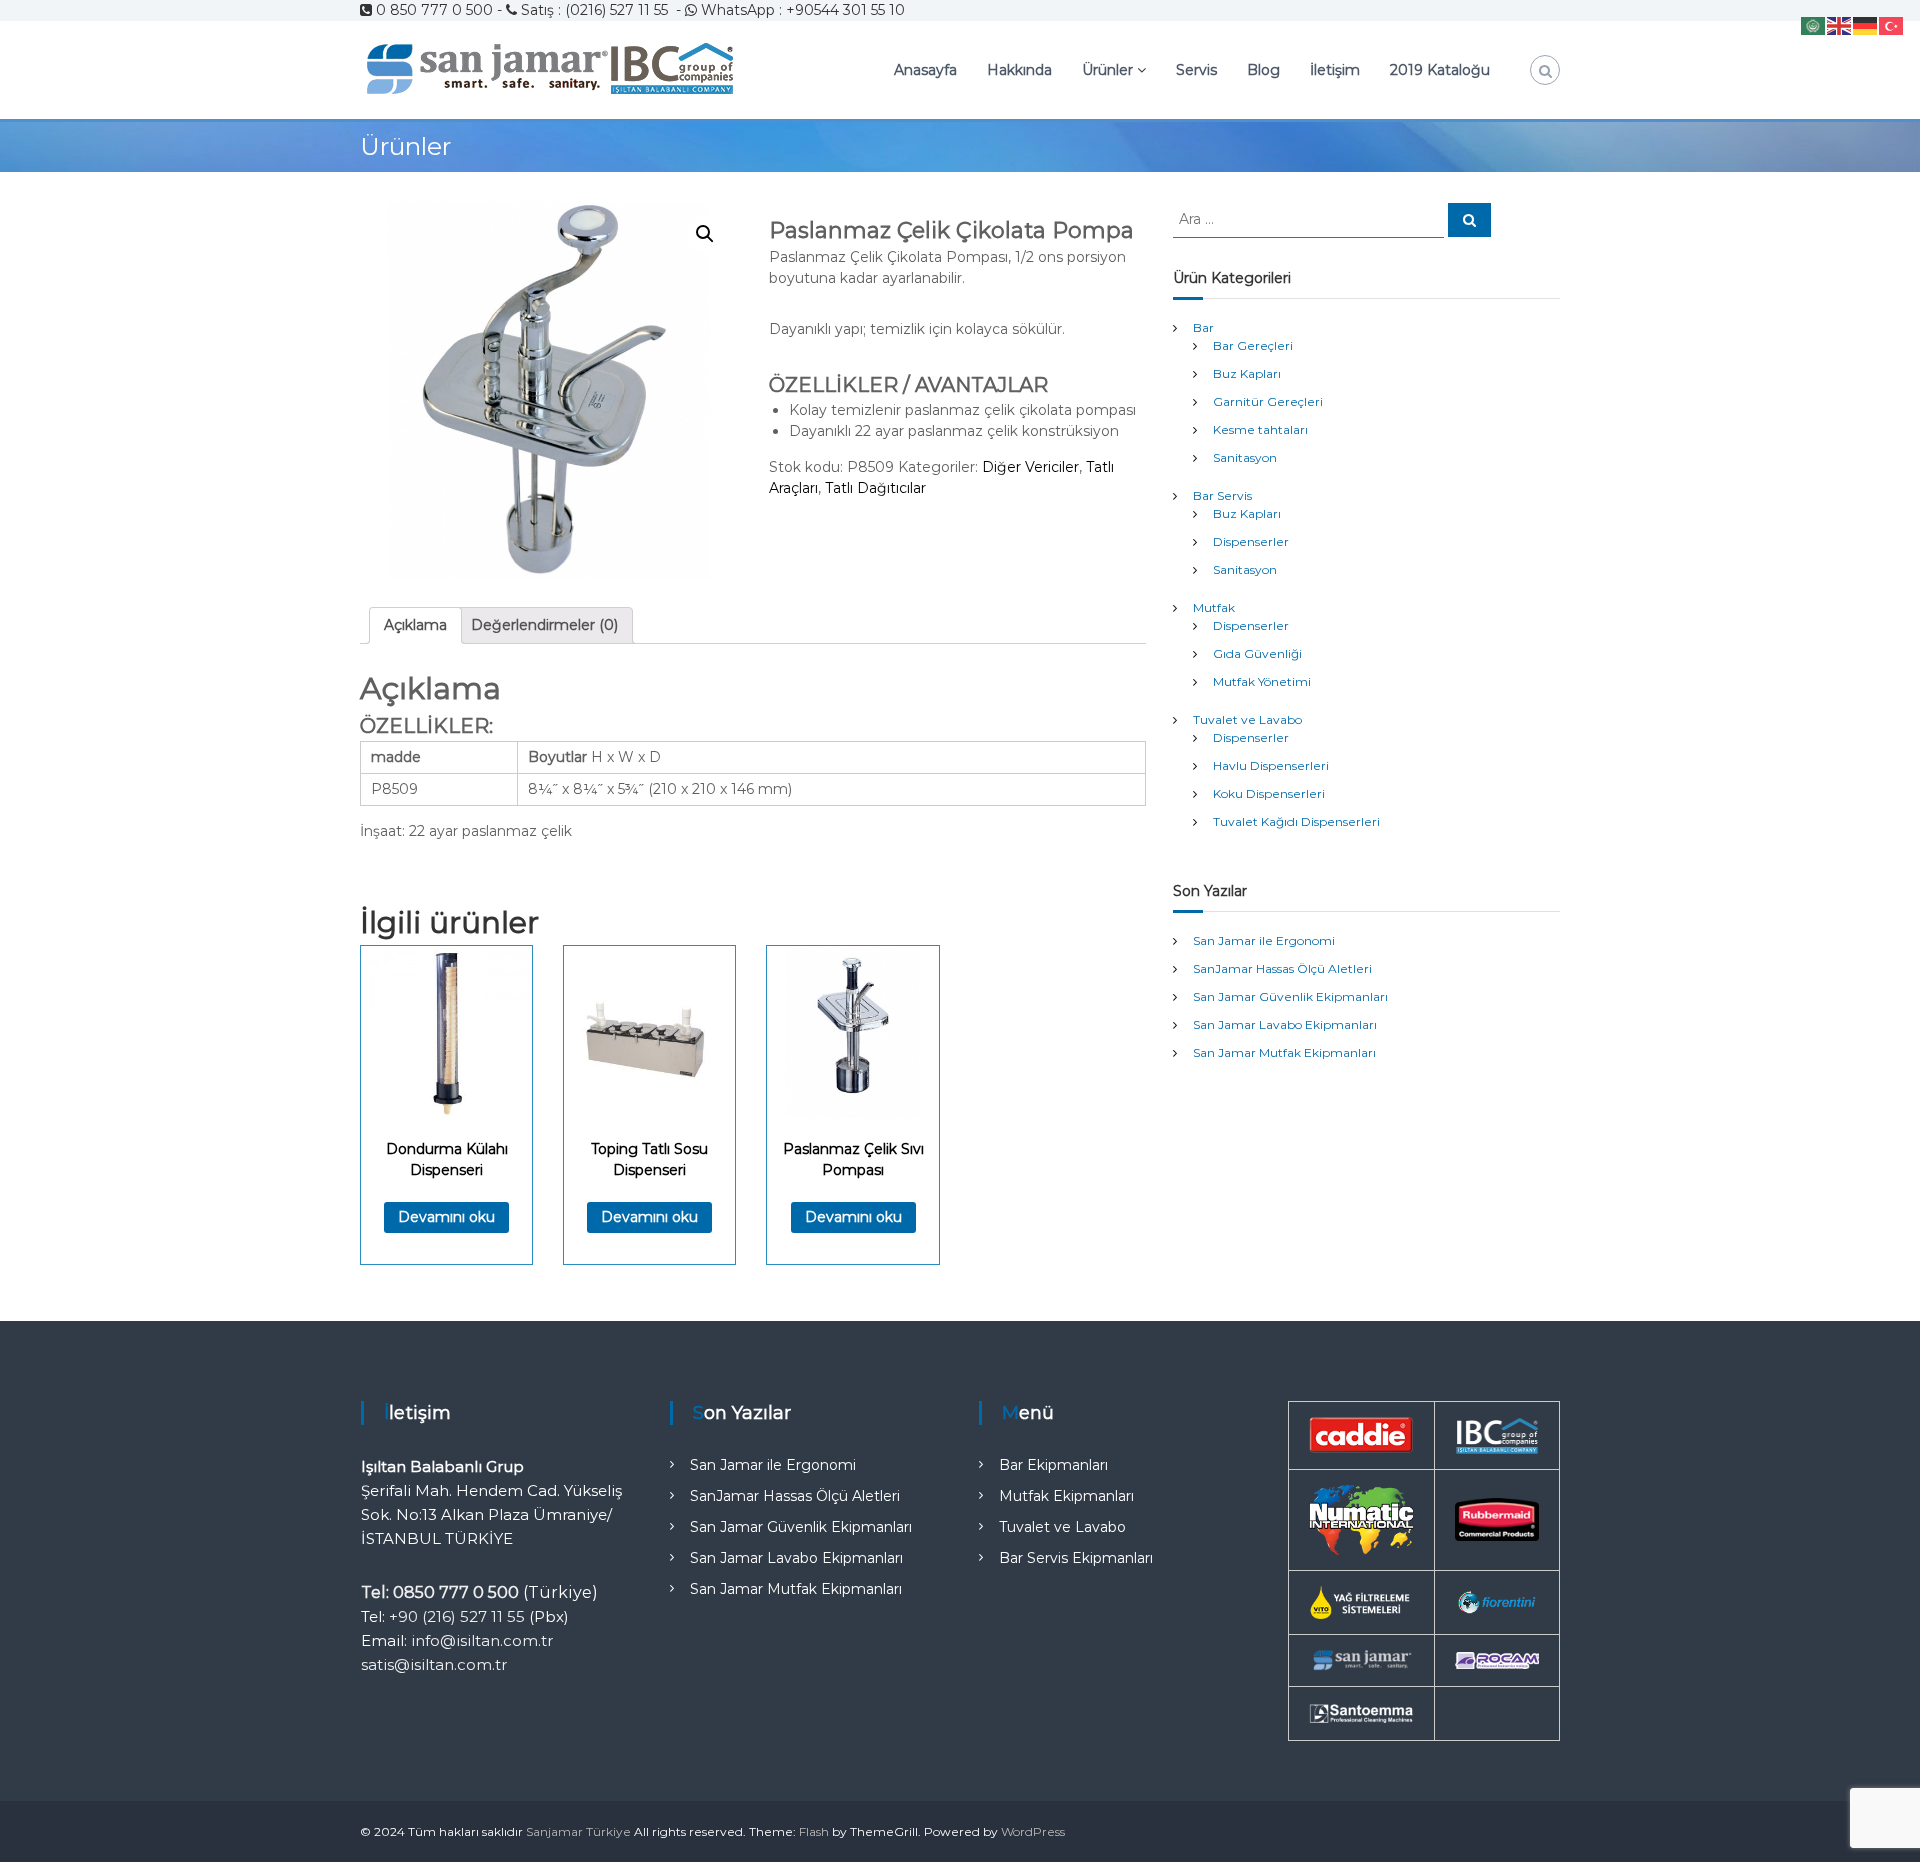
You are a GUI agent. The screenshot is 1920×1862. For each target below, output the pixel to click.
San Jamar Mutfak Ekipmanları (1284, 1052)
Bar (1203, 327)
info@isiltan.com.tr (482, 1640)
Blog (1263, 70)
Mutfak (1214, 607)
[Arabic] (1814, 25)
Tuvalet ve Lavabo (1247, 719)
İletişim (1335, 70)
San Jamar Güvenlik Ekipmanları (1290, 996)
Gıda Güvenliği (1257, 653)
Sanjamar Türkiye (578, 1831)
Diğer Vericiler (1030, 467)
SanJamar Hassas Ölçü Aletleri (1282, 968)
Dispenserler (1251, 541)
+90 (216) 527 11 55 (457, 1616)
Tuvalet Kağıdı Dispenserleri (1296, 821)
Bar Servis (1222, 495)
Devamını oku (446, 1217)
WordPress (1033, 1831)
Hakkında (1019, 70)
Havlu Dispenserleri (1271, 765)
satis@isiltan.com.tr (434, 1664)
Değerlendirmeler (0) (544, 625)
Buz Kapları (1247, 373)
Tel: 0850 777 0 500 (440, 1592)
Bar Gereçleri (1253, 345)
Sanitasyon (1245, 457)
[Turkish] (1892, 25)
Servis (1196, 70)
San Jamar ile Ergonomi (1264, 940)
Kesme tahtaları (1260, 429)
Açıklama (415, 625)
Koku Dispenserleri (1269, 793)
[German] (1866, 25)
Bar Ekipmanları (1053, 1465)
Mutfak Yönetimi (1262, 681)
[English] (1840, 25)
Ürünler (1107, 70)
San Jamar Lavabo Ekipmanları (1285, 1024)
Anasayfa (925, 70)
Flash (814, 1831)
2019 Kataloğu (1440, 70)
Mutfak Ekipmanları (1066, 1496)
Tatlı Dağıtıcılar (875, 488)
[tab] (415, 625)
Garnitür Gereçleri (1268, 401)
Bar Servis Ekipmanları (1076, 1558)
